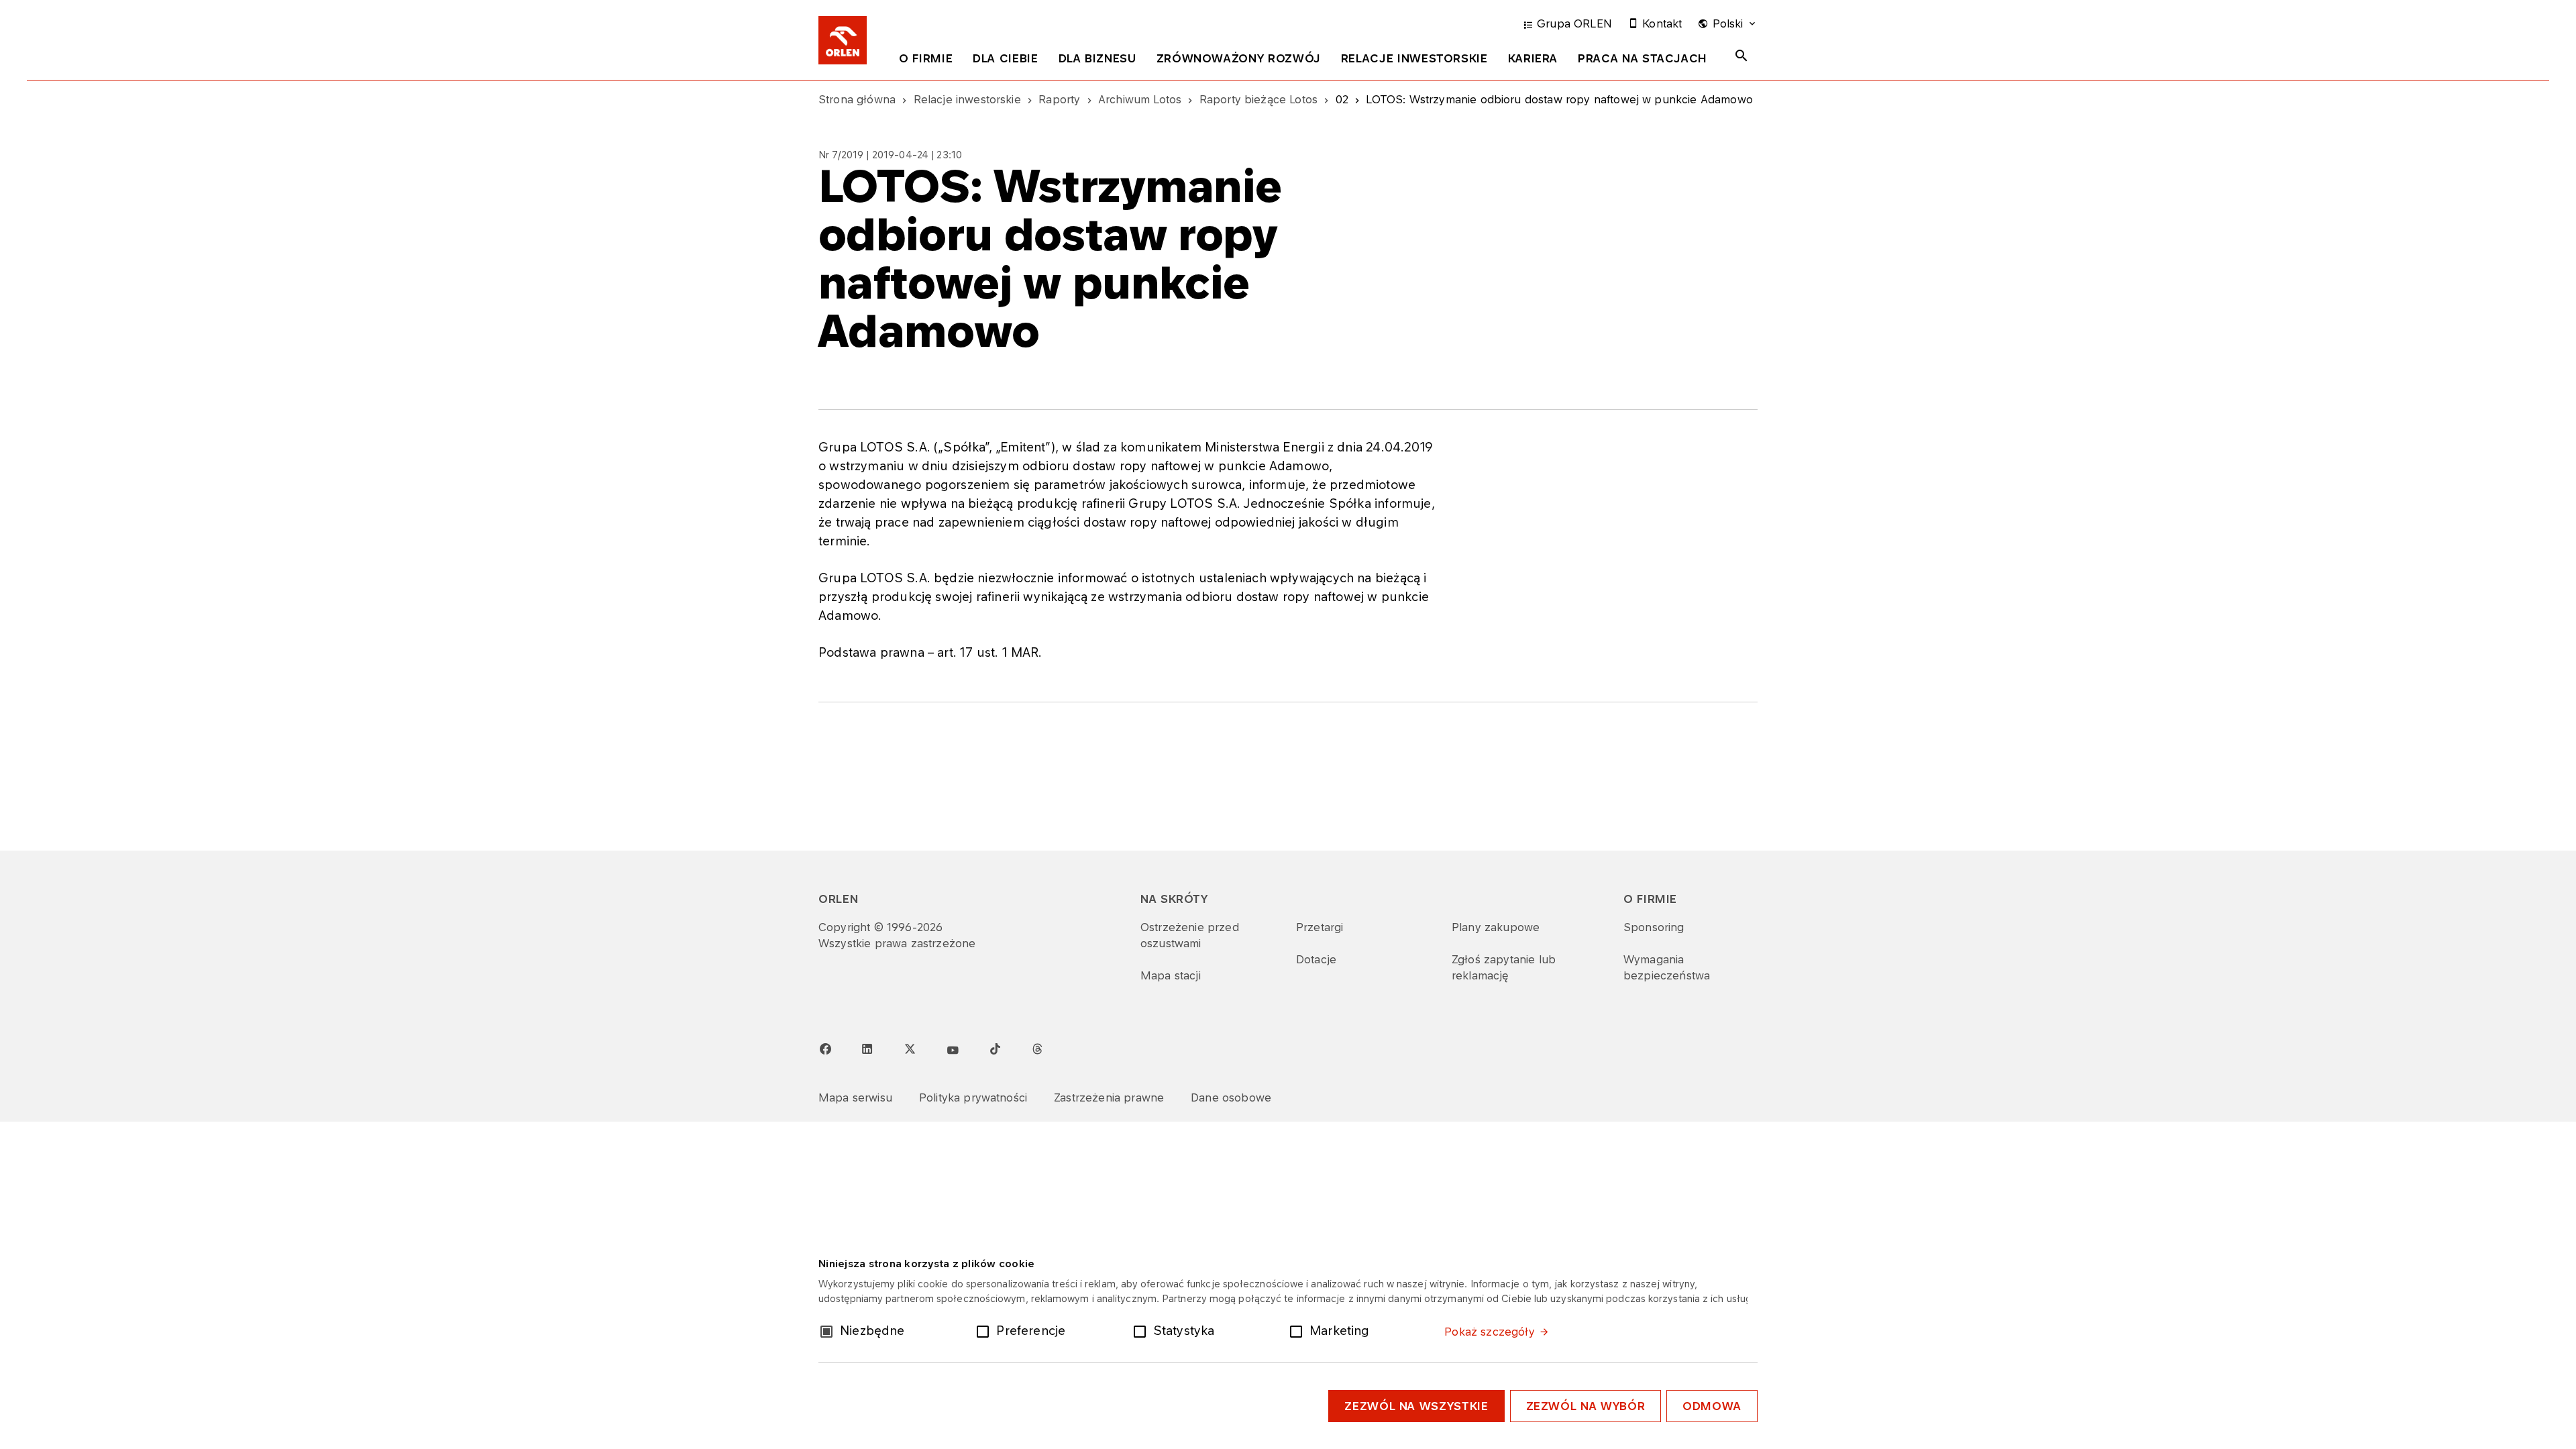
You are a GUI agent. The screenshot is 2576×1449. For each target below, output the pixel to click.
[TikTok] (995, 1049)
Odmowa (1712, 1406)
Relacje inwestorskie (1414, 58)
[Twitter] (910, 1049)
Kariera (1533, 58)
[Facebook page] (825, 1049)
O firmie (926, 58)
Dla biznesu (1097, 58)
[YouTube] (953, 1051)
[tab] (926, 61)
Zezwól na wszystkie (1416, 1406)
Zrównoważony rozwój (1239, 58)
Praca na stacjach (1643, 58)
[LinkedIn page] (867, 1049)
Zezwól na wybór (1586, 1406)
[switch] (985, 1330)
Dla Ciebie (1005, 58)
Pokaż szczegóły (1489, 1332)
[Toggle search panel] (1741, 56)
